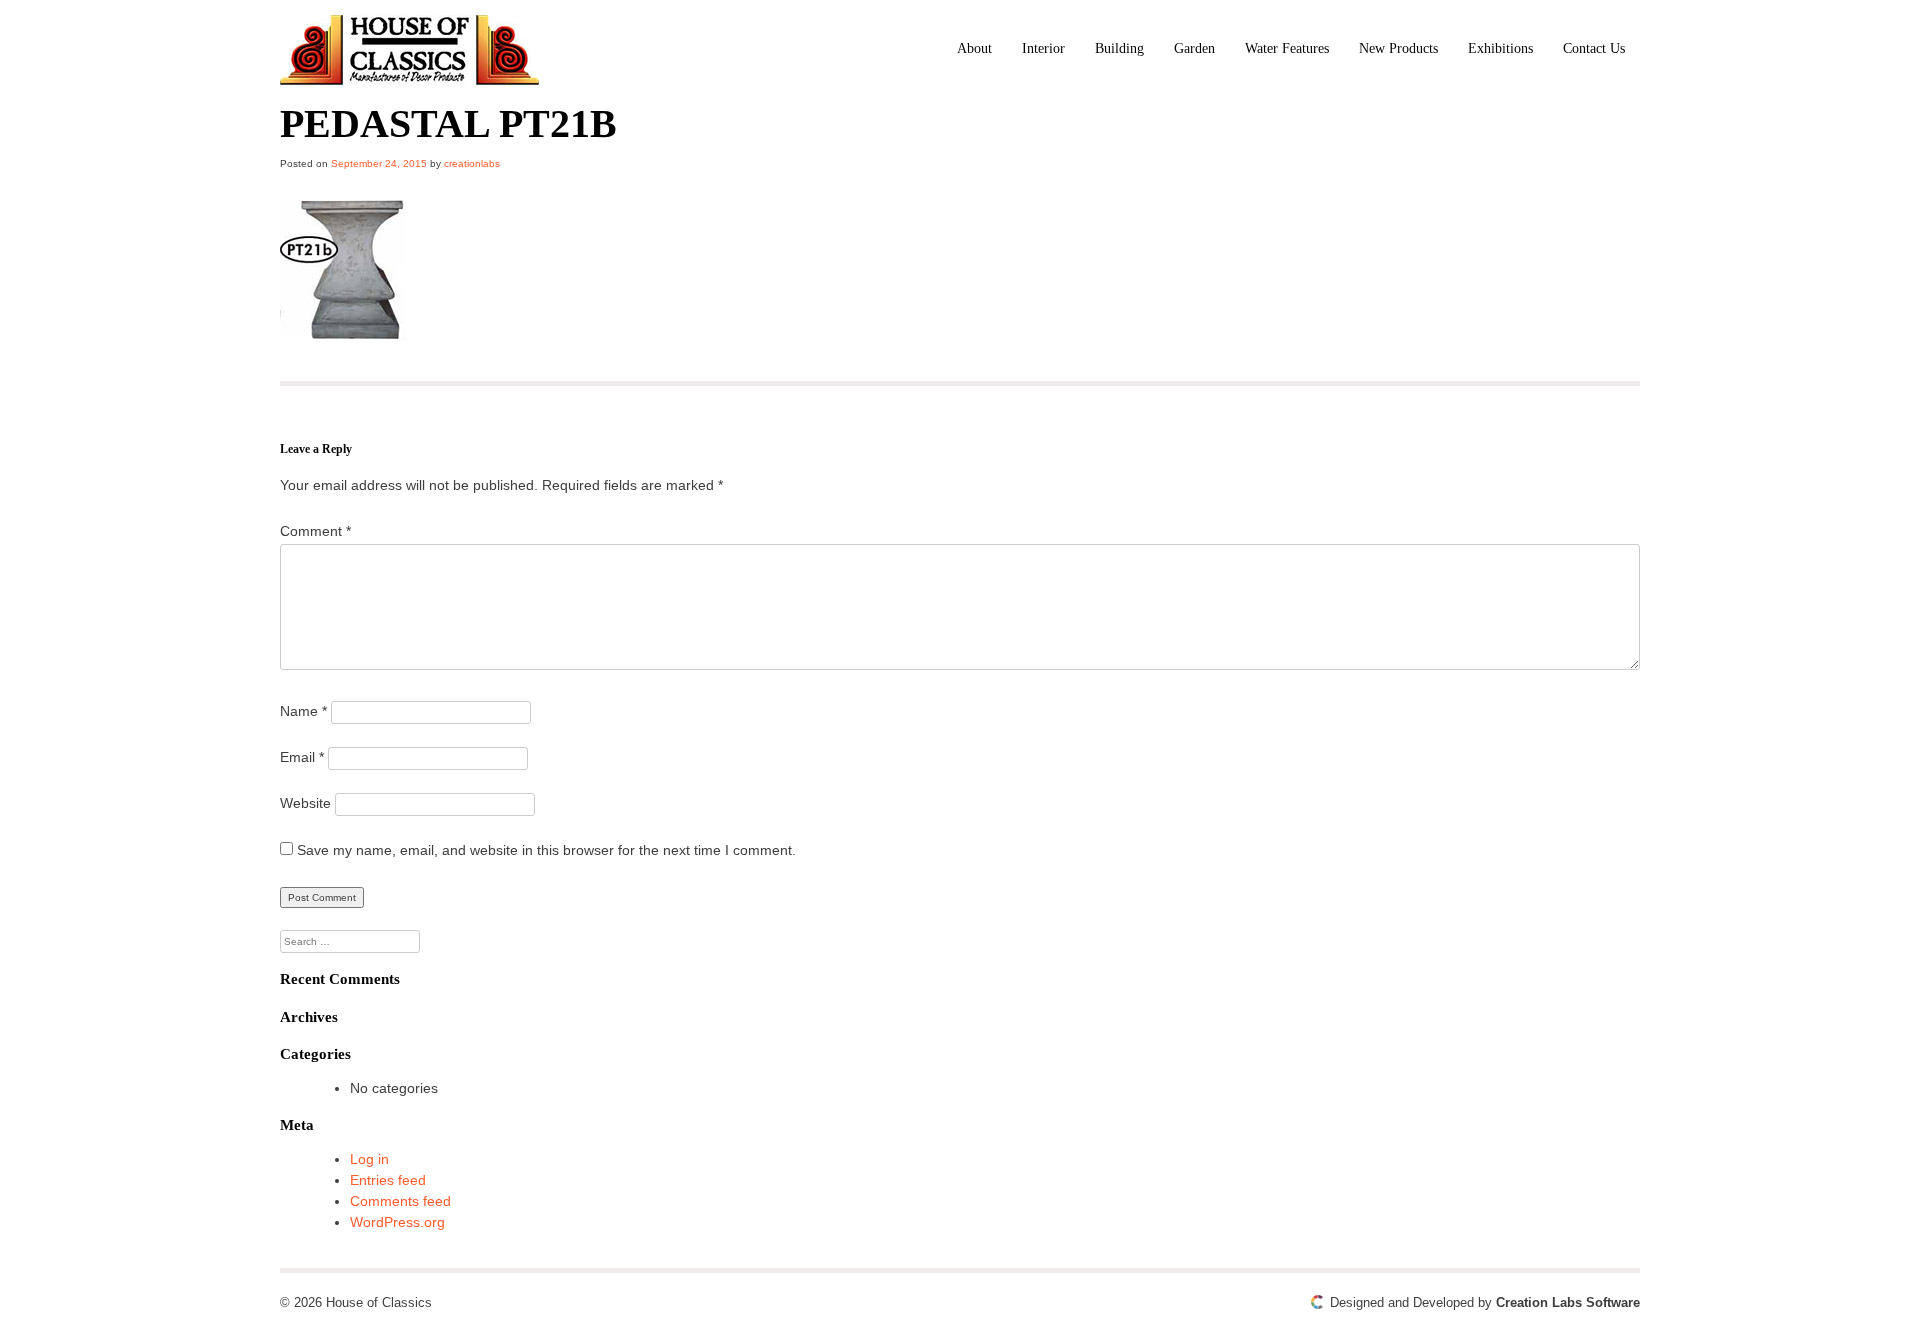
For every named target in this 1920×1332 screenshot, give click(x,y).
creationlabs (472, 163)
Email (302, 757)
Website (305, 803)
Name (303, 711)
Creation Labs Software (1568, 1302)
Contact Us (1594, 48)
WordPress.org (397, 1222)
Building (1119, 48)
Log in (369, 1159)
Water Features (1287, 48)
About (974, 48)
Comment (315, 531)
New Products (1398, 48)
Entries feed (388, 1180)
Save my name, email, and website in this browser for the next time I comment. (546, 850)
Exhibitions (1500, 48)
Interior (1043, 48)
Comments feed (400, 1201)
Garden (1194, 48)
